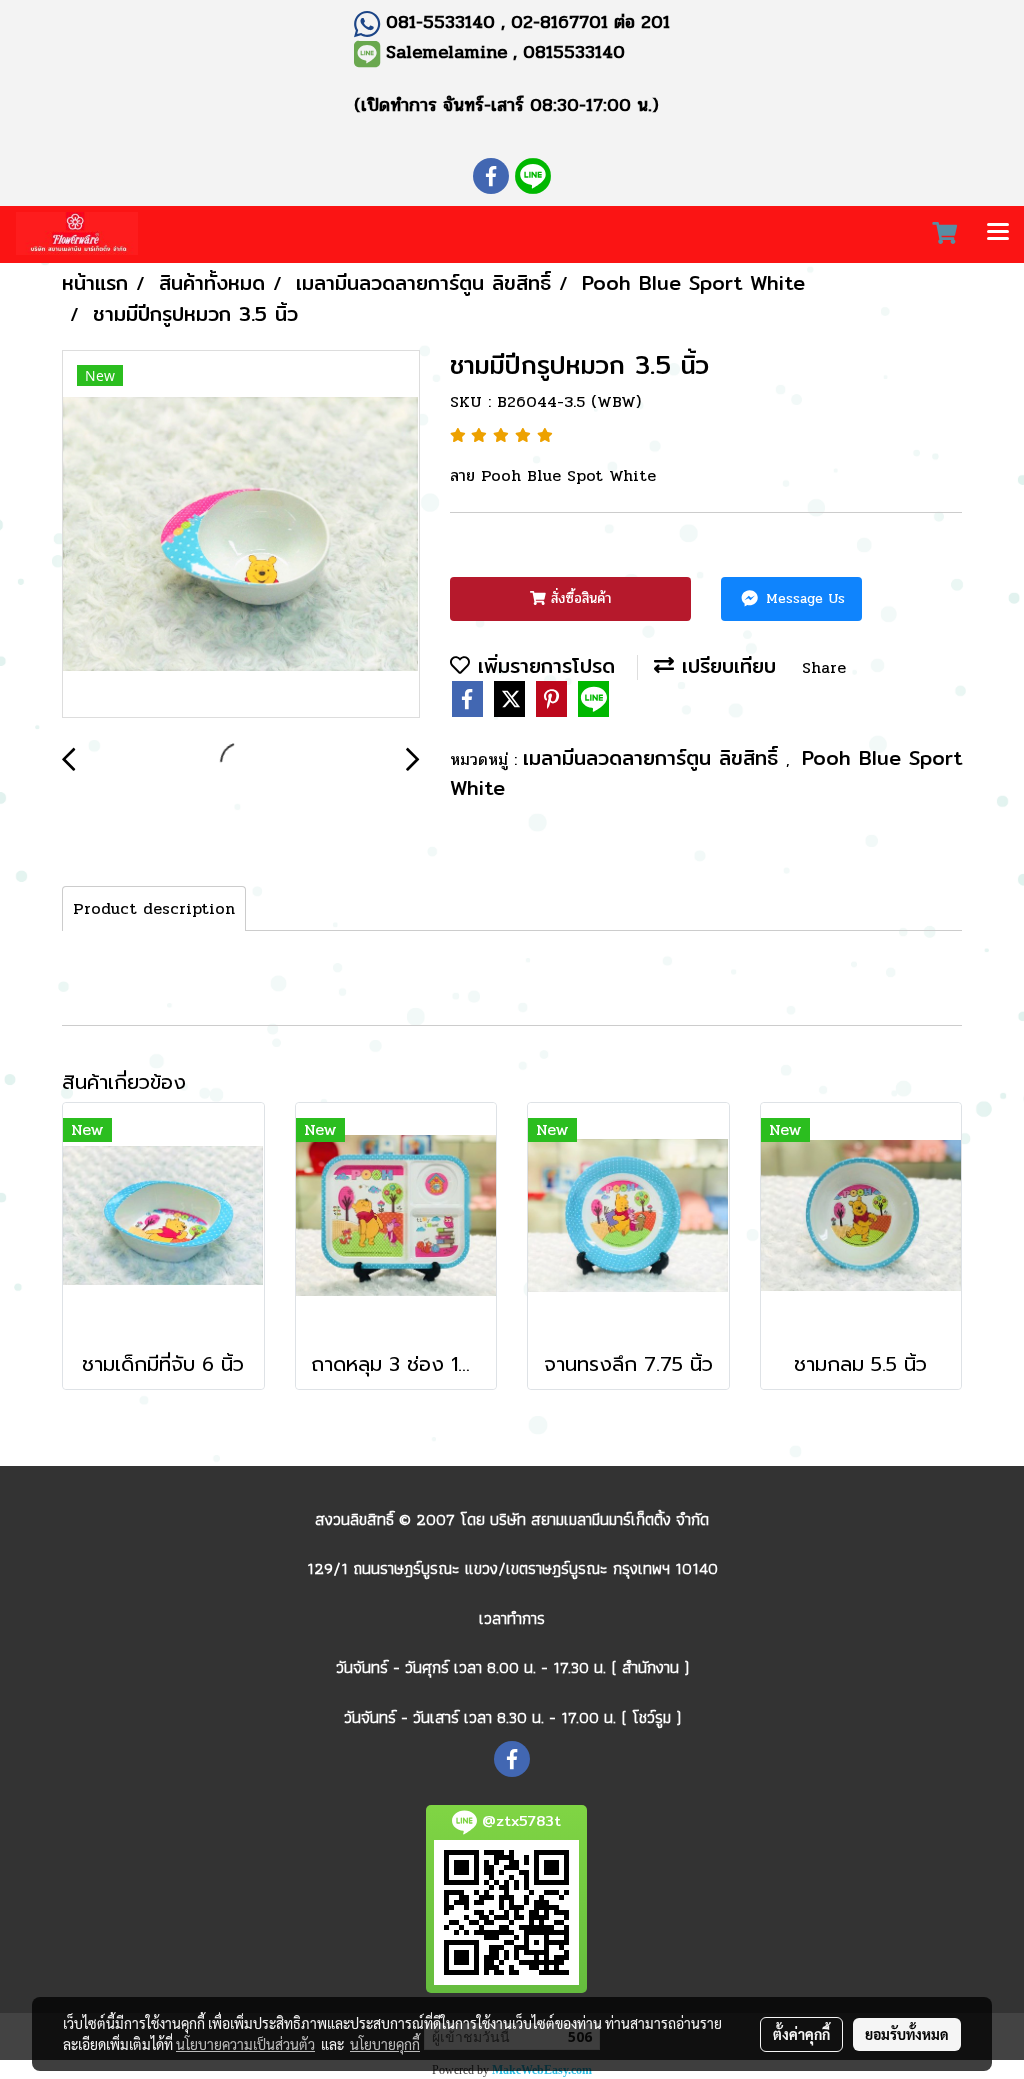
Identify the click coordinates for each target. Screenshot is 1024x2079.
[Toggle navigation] (998, 234)
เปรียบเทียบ (725, 665)
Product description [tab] (154, 908)
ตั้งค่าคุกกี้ (801, 2034)
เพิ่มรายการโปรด (542, 665)
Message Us (803, 598)
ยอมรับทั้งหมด (907, 2034)
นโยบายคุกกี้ (385, 2044)
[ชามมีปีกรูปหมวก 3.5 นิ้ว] (241, 535)
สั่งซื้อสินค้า (578, 598)
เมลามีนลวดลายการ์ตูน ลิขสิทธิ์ (654, 757)
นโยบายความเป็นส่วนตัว (245, 2044)
